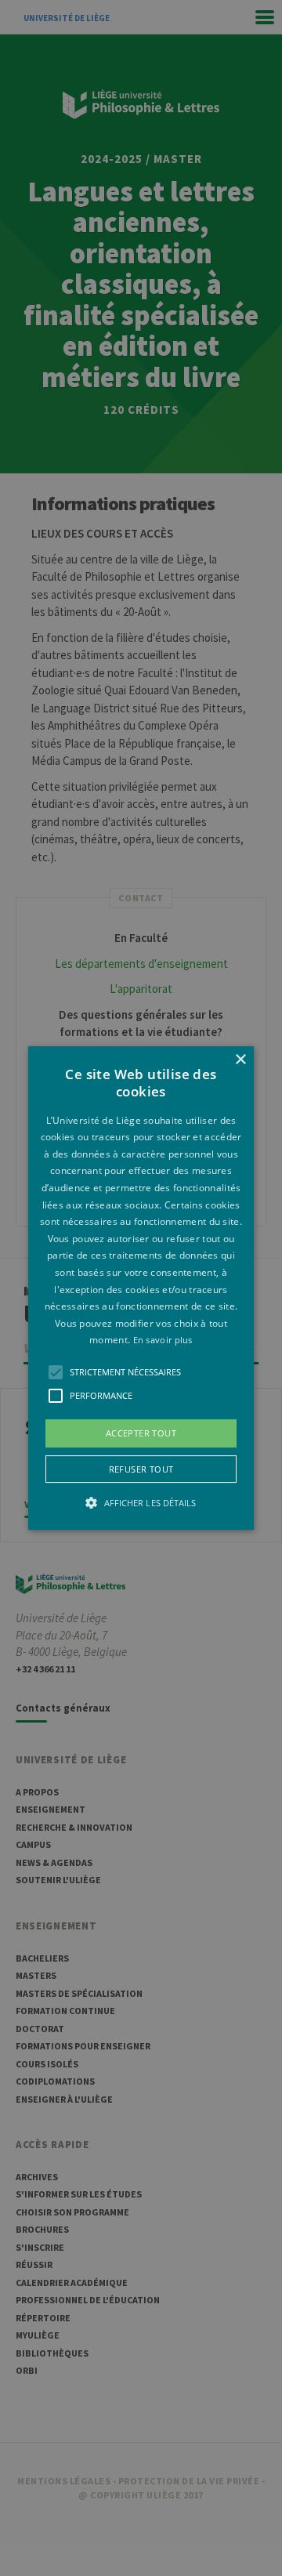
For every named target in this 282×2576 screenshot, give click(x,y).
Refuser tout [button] (141, 1469)
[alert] (141, 1288)
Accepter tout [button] (141, 1433)
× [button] (240, 1060)
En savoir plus (163, 1341)
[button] (141, 1288)
